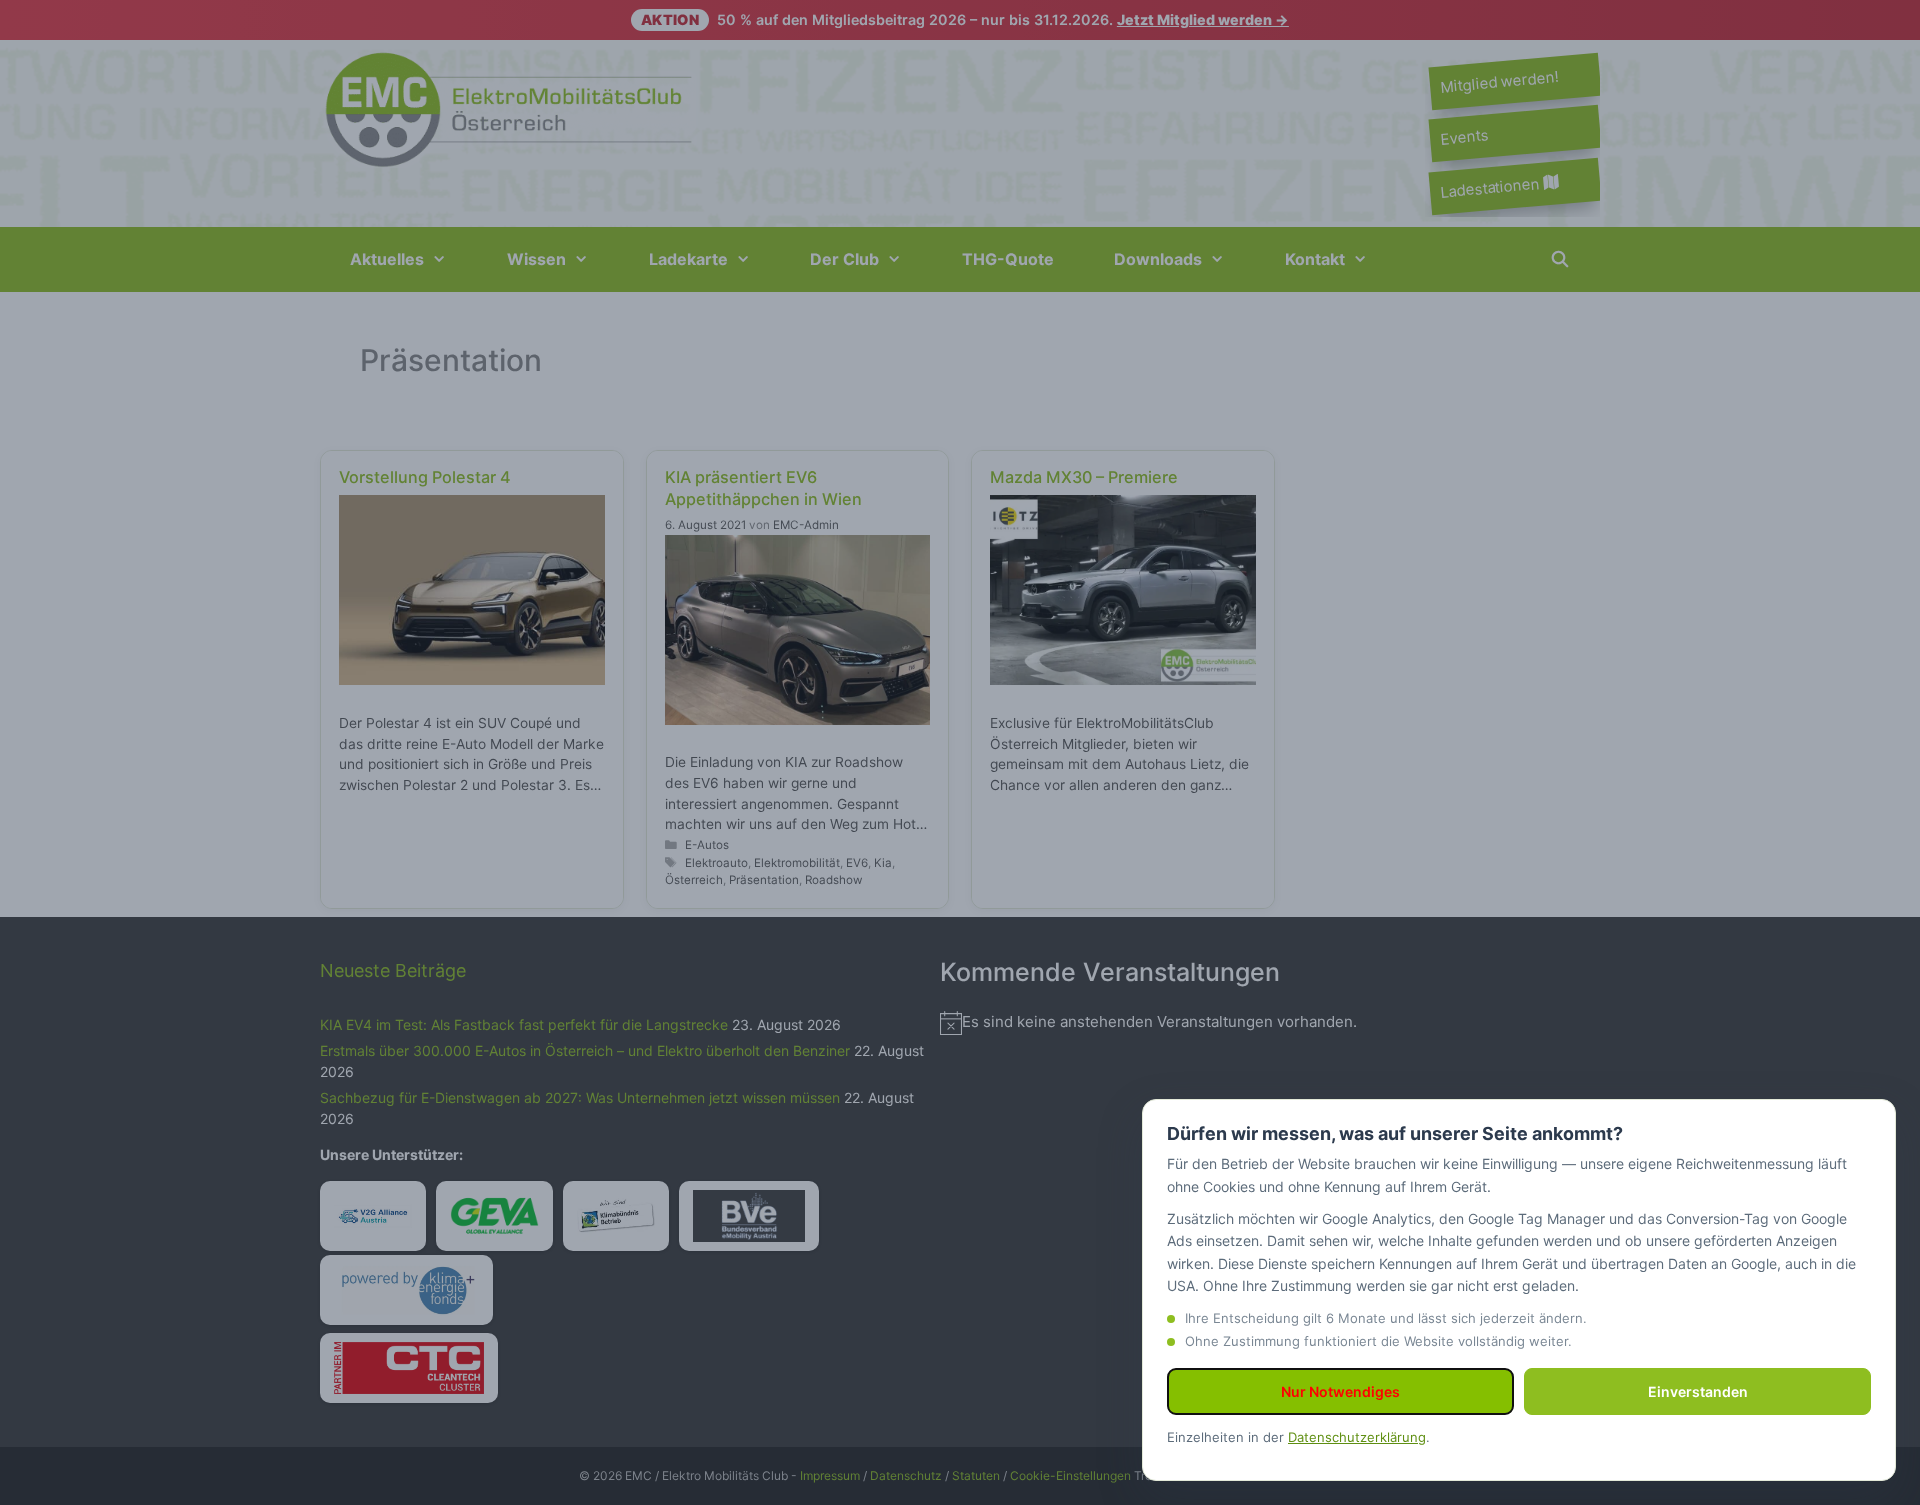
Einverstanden (1698, 1391)
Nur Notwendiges (1340, 1391)
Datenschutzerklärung (1357, 1437)
